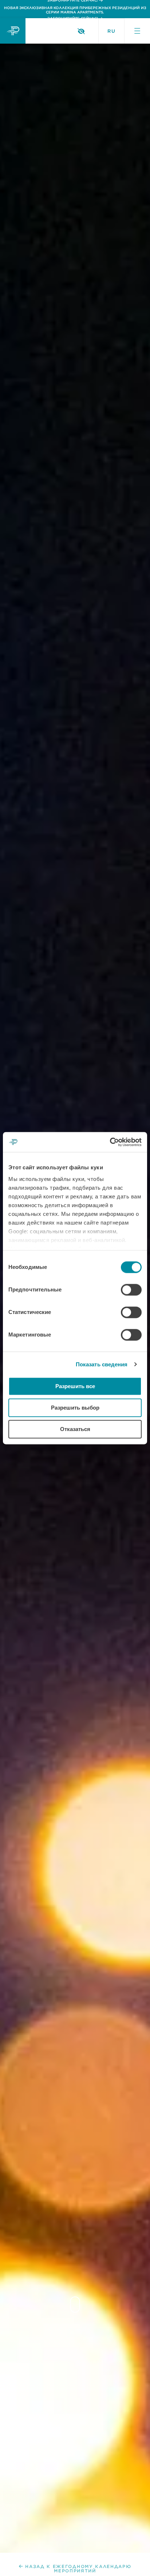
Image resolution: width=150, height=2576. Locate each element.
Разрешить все (75, 1386)
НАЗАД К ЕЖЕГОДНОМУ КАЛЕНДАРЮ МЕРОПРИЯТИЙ (78, 2569)
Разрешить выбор (75, 1408)
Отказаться (75, 1429)
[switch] (131, 1290)
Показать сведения (102, 1364)
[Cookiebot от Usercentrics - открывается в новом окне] (110, 1142)
